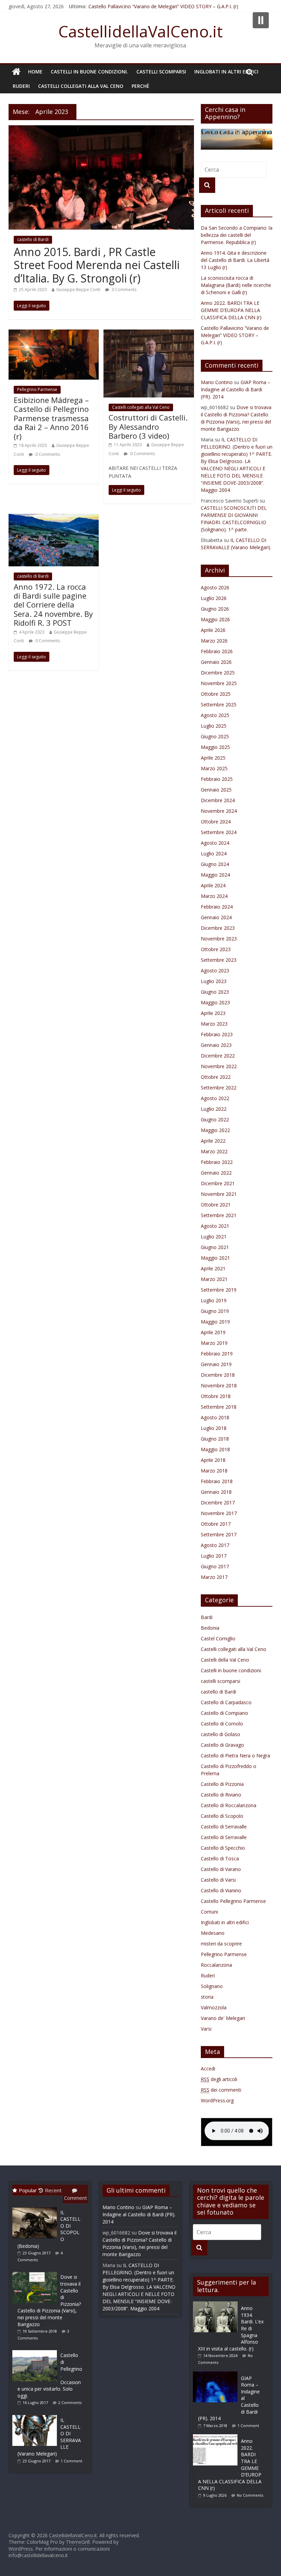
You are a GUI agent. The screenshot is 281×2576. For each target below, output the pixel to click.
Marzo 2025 (214, 768)
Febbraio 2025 (217, 779)
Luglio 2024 (214, 853)
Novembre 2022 (219, 1066)
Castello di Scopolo (222, 1816)
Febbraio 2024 (217, 907)
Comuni (209, 1912)
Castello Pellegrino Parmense (233, 1901)
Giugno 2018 (215, 1439)
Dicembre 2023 (218, 928)
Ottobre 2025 (216, 694)
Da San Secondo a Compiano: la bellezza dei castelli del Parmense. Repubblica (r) (237, 235)
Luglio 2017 (214, 1556)
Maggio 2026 (215, 619)
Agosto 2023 (215, 971)
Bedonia (210, 1628)
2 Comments (70, 2402)
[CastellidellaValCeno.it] (16, 72)
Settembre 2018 (219, 1407)
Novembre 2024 (219, 811)
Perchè (140, 86)
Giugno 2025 (215, 736)
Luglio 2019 (214, 1300)
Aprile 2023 (213, 1013)
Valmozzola (214, 2007)
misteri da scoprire (221, 1944)
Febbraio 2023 (217, 1034)
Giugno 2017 (215, 1566)
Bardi (207, 1617)
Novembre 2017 (219, 1513)
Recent (53, 2190)
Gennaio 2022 (216, 1173)
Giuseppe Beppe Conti (78, 290)
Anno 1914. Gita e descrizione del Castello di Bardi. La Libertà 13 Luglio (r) (235, 260)
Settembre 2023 (219, 960)
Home (35, 72)
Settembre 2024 (219, 832)
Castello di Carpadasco (226, 1702)
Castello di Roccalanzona (229, 1805)
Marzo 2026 (214, 641)
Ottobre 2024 (216, 822)
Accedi (208, 2069)
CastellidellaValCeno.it (140, 31)
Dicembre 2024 (218, 800)
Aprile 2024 (213, 885)
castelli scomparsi (161, 72)
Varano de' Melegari (223, 2018)
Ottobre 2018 (216, 1396)
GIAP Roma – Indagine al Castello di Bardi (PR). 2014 (236, 389)
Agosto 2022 (215, 1098)
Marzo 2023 (214, 1024)
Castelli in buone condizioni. (89, 72)
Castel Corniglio (218, 1638)
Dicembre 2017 (218, 1503)
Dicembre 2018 (218, 1375)
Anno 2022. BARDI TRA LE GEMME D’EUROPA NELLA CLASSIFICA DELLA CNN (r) (231, 310)
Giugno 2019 (215, 1311)
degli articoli (219, 2079)
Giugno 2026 (215, 609)
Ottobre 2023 (216, 949)
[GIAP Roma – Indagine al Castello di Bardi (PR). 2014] (217, 2375)
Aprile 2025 (213, 758)
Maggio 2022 (215, 1130)
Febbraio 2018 (217, 1481)
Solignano (212, 1986)
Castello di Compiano (224, 1713)
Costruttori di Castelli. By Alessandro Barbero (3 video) (148, 426)
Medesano (213, 1933)
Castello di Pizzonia (222, 1784)
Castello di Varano (221, 1869)
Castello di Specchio (223, 1848)
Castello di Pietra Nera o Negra (235, 1755)
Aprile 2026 (213, 630)
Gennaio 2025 (216, 790)
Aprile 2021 (213, 1268)
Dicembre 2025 (218, 673)
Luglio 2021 (214, 1237)
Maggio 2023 (215, 1002)
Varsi (206, 2029)
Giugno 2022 (215, 1119)
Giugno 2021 (215, 1247)
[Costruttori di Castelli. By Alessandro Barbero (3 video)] (149, 334)
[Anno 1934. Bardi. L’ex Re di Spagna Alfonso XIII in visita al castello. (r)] (217, 2305)
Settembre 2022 (219, 1088)
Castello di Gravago (222, 1745)
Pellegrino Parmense (37, 389)
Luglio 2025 (214, 726)
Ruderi (21, 86)
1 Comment (71, 2461)
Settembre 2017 (219, 1534)
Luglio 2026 (214, 598)
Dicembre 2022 (218, 1056)
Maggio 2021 (215, 1258)
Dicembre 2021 (218, 1183)
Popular (28, 2190)
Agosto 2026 (215, 587)
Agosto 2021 (215, 1226)
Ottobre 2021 (216, 1205)
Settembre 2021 (219, 1215)
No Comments (250, 2495)
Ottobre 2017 (216, 1524)
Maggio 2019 (215, 1322)
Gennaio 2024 (216, 917)
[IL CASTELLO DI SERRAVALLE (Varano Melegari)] (36, 2415)
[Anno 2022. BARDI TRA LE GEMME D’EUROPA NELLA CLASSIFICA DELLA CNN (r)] (217, 2438)
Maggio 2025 (215, 747)
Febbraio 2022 (217, 1162)
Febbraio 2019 (217, 1354)
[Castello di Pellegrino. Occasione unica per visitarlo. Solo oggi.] (36, 2350)
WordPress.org (217, 2100)
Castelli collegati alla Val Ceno (81, 86)
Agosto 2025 (215, 715)
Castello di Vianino (221, 1890)
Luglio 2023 (214, 981)
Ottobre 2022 (216, 1077)
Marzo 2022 (214, 1151)
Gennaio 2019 (216, 1364)
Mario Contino (217, 382)
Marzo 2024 (214, 896)
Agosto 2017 (215, 1545)
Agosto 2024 (215, 843)
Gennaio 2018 (216, 1492)
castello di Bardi (33, 239)
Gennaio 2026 (216, 662)
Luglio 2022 (214, 1109)
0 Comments (124, 290)
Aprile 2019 (213, 1332)
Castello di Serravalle (224, 1827)
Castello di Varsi (218, 1880)
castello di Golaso (221, 1734)
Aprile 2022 (213, 1141)
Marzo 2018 (214, 1471)
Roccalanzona (216, 1965)
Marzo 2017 (214, 1577)
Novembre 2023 (219, 939)
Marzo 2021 (214, 1279)
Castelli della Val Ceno (225, 1660)
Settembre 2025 (219, 704)
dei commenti (221, 2090)
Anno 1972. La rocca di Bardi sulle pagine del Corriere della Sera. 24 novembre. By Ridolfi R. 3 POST (53, 605)
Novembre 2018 (219, 1385)
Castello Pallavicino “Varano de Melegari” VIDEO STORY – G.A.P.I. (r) (163, 6)
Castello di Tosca (220, 1858)
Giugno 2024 (215, 864)
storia (207, 1997)
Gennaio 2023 (216, 1045)
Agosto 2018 (215, 1417)
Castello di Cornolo (222, 1724)
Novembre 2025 (219, 683)
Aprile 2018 (213, 1460)
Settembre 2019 (219, 1290)
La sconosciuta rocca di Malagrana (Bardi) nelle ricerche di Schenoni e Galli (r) (236, 285)
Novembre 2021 (219, 1194)
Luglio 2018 (214, 1428)
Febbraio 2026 (217, 651)
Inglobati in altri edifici (226, 72)
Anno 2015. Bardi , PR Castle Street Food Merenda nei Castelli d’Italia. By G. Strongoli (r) (97, 265)
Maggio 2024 (215, 875)
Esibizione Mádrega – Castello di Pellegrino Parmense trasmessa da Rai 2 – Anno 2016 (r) (51, 418)
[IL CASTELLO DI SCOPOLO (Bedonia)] (36, 2207)
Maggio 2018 (215, 1449)
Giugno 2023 (215, 992)
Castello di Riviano (221, 1795)
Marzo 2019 (214, 1343)
